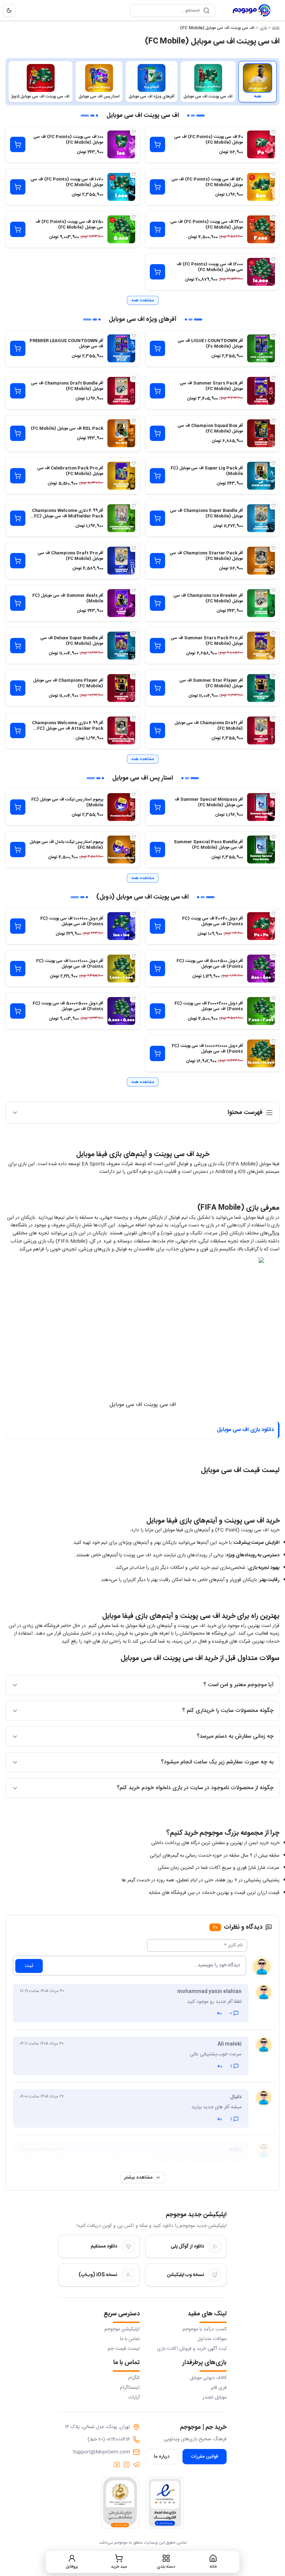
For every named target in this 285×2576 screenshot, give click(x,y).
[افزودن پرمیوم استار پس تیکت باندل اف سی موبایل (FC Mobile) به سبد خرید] (18, 850)
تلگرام (134, 2378)
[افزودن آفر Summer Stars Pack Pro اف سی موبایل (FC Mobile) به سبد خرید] (157, 646)
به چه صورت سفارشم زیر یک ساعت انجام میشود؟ (217, 1762)
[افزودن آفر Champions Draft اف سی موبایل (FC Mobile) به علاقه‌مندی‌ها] (274, 718)
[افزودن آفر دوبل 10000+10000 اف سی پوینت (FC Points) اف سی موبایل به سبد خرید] (157, 1053)
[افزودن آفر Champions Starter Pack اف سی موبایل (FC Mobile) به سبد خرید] (157, 561)
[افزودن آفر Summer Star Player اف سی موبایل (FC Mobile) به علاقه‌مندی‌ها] (274, 675)
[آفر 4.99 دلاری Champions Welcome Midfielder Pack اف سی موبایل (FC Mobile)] (121, 518)
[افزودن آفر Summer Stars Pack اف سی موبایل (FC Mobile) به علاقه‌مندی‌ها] (274, 378)
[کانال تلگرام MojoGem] (136, 2465)
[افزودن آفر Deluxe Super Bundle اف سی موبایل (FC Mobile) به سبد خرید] (18, 646)
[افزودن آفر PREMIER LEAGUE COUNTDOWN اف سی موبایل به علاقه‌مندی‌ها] (134, 336)
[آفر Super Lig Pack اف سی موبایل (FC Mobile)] (261, 476)
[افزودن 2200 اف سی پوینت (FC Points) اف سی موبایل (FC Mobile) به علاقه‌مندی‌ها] (274, 217)
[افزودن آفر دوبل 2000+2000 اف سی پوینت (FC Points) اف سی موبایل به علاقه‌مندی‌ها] (274, 998)
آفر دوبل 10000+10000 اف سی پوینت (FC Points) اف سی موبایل (207, 1049)
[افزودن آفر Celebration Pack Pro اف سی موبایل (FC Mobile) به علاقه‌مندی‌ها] (134, 463)
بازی (263, 28)
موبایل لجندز (215, 2397)
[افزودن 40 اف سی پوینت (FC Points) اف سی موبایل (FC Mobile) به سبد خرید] (157, 144)
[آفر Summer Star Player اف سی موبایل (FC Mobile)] (261, 688)
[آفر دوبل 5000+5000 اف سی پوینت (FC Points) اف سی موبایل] (121, 1011)
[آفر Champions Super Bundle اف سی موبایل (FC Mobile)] (261, 518)
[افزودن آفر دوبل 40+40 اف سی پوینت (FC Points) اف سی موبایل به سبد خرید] (157, 926)
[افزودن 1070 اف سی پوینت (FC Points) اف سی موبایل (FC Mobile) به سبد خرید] (18, 187)
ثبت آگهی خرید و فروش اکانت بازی (192, 2349)
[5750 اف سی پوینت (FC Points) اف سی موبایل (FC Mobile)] (121, 229)
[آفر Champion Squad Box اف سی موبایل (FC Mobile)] (261, 433)
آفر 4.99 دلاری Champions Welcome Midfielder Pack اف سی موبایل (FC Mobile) (68, 516)
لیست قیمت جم (124, 2349)
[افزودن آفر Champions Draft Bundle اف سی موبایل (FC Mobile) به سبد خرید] (18, 391)
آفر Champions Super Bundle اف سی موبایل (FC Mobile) (206, 513)
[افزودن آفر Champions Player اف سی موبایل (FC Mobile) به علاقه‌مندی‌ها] (134, 675)
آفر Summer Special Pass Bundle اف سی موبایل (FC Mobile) (208, 845)
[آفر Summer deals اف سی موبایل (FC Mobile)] (121, 603)
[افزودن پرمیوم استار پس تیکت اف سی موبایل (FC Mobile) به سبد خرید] (18, 807)
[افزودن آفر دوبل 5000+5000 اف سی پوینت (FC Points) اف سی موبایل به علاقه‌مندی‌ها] (134, 998)
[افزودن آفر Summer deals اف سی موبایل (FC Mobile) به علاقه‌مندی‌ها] (134, 591)
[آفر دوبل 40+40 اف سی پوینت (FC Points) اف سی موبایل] (261, 926)
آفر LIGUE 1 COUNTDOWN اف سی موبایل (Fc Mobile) (210, 343)
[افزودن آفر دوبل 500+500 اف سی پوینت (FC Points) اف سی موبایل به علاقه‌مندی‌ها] (274, 956)
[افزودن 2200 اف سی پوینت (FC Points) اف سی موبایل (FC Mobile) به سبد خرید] (157, 229)
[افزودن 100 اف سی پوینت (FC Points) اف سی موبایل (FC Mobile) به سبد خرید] (18, 144)
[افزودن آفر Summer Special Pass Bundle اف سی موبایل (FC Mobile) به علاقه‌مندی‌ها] (274, 837)
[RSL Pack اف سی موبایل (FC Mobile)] (121, 433)
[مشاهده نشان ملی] (120, 2503)
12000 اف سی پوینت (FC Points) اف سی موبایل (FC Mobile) (210, 267)
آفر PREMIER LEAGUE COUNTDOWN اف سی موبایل (66, 343)
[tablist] (142, 82)
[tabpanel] (142, 601)
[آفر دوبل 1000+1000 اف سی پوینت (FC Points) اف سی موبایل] (121, 969)
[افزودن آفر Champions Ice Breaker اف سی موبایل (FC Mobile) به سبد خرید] (157, 603)
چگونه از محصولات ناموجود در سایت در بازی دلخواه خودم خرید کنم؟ (195, 1788)
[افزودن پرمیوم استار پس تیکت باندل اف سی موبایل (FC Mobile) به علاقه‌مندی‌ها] (134, 837)
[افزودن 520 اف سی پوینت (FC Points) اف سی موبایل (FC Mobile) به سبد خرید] (157, 187)
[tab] (258, 82)
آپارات (134, 2397)
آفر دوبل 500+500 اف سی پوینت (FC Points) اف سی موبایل (210, 964)
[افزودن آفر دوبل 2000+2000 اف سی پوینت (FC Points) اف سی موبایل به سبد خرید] (157, 1011)
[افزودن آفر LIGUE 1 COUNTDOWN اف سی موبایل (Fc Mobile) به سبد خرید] (157, 348)
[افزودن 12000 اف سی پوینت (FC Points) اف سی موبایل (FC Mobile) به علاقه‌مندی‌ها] (274, 259)
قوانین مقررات (205, 2457)
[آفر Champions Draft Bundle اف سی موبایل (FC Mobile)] (121, 391)
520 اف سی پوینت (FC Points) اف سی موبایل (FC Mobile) (207, 182)
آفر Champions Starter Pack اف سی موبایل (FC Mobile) (206, 556)
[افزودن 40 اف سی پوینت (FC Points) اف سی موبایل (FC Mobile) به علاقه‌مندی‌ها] (274, 132)
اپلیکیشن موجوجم (122, 2329)
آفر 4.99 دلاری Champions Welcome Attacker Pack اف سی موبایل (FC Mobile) (68, 728)
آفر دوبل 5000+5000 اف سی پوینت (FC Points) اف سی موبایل (68, 1006)
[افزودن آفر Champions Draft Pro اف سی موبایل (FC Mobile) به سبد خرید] (18, 561)
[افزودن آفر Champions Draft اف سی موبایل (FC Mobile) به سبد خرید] (157, 730)
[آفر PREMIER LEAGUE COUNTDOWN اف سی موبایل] (121, 348)
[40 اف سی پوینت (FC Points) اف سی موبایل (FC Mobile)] (261, 144)
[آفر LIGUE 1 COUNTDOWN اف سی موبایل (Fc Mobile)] (261, 348)
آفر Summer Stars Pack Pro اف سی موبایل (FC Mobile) (207, 641)
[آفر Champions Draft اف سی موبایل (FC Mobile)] (261, 730)
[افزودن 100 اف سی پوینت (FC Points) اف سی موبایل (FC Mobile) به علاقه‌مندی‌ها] (134, 132)
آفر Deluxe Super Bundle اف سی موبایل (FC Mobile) (72, 641)
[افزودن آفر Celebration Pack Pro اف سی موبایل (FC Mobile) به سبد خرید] (18, 476)
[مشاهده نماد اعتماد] (165, 2503)
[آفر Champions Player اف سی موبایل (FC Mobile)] (121, 688)
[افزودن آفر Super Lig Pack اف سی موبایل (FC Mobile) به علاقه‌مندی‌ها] (274, 463)
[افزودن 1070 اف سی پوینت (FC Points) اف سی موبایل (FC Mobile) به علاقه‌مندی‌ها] (134, 174)
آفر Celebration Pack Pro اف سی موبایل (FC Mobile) (70, 471)
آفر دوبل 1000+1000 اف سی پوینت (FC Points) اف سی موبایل (70, 964)
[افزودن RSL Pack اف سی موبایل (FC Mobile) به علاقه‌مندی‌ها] (134, 421)
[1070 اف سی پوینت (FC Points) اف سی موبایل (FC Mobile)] (121, 187)
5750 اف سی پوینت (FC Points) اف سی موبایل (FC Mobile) (69, 224)
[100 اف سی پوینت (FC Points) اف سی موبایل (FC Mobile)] (121, 144)
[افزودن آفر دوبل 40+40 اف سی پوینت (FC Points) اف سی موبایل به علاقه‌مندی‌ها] (274, 914)
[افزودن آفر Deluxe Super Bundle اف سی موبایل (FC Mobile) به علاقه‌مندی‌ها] (134, 633)
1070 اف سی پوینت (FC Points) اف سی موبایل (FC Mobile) (67, 182)
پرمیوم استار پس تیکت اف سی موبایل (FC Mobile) (67, 802)
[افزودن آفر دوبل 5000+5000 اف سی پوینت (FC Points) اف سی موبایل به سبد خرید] (18, 1011)
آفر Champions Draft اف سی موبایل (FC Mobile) (209, 726)
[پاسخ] (219, 2013)
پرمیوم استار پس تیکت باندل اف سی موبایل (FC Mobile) (66, 845)
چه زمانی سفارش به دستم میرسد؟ (235, 1736)
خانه (276, 28)
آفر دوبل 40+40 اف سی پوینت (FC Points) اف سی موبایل (213, 921)
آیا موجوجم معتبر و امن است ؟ (238, 1685)
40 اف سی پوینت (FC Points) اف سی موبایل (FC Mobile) (209, 140)
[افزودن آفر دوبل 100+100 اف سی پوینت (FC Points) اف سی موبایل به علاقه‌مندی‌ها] (134, 914)
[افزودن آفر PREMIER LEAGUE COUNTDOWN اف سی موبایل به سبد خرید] (18, 348)
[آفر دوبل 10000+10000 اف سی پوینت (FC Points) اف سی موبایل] (261, 1053)
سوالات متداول (212, 2339)
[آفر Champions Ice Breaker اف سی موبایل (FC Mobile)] (261, 603)
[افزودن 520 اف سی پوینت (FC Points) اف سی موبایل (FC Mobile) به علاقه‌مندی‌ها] (274, 174)
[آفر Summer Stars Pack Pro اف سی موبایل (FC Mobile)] (261, 646)
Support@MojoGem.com (101, 2452)
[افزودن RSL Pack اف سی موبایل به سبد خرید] (18, 433)
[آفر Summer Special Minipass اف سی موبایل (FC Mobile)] (261, 807)
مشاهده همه (143, 300)
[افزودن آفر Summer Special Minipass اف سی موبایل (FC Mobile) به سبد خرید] (157, 807)
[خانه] (252, 10)
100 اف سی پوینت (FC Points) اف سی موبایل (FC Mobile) (68, 140)
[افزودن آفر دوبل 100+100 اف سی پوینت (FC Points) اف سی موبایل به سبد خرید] (18, 926)
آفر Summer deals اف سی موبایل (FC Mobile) (68, 598)
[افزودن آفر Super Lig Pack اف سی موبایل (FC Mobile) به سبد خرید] (157, 476)
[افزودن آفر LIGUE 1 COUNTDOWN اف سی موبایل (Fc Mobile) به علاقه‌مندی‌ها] (274, 336)
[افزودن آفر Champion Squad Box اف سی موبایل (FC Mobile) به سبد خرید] (157, 433)
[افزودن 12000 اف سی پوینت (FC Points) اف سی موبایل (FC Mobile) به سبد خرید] (157, 272)
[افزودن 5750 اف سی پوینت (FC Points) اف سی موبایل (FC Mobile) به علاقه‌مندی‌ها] (134, 217)
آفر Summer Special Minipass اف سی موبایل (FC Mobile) (209, 802)
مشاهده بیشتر (138, 2178)
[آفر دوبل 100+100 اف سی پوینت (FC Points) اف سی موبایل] (121, 926)
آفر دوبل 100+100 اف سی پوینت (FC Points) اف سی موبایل (72, 921)
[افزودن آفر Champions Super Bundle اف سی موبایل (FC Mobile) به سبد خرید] (157, 518)
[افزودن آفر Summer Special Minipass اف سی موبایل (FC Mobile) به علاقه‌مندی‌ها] (274, 795)
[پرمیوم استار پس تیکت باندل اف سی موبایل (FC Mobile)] (121, 850)
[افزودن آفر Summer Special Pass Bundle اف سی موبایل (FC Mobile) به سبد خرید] (157, 850)
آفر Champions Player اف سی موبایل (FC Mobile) (68, 683)
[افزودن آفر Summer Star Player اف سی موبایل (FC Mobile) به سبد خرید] (157, 688)
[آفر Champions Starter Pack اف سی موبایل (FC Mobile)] (261, 561)
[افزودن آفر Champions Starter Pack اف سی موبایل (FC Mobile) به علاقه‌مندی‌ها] (274, 548)
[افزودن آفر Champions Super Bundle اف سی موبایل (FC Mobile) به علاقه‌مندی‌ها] (274, 506)
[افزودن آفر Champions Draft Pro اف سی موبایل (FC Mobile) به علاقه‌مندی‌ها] (134, 548)
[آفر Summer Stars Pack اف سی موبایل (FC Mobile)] (261, 391)
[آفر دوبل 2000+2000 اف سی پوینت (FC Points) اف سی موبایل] (261, 1011)
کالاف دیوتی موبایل (208, 2378)
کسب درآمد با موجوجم (205, 2329)
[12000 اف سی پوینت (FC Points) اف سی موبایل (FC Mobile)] (261, 272)
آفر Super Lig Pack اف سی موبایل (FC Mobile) (207, 471)
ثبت (29, 1966)
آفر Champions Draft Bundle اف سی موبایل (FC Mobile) (67, 386)
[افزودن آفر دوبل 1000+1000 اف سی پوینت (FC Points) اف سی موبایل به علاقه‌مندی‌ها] (134, 956)
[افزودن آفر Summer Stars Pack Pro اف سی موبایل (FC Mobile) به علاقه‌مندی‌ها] (274, 633)
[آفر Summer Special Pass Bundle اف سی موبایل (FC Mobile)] (261, 850)
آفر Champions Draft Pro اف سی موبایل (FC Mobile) (70, 556)
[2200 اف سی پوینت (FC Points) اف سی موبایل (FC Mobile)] (261, 229)
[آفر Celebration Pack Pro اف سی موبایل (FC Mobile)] (121, 476)
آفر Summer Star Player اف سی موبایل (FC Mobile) (211, 683)
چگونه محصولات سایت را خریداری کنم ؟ (228, 1711)
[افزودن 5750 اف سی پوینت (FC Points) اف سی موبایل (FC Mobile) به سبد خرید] (18, 229)
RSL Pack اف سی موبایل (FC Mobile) (67, 428)
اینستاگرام (130, 2388)
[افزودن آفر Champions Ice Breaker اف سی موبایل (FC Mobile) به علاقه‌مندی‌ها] (274, 591)
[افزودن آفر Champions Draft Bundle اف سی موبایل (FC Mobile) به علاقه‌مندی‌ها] (134, 378)
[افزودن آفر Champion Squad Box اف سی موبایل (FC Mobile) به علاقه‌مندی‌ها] (274, 421)
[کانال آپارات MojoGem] (117, 2465)
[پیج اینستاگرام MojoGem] (127, 2465)
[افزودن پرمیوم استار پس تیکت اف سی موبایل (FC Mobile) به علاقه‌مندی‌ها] (134, 795)
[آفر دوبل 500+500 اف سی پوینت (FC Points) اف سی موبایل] (261, 969)
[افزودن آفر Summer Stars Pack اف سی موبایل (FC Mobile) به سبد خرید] (157, 391)
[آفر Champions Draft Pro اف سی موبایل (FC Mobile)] (121, 561)
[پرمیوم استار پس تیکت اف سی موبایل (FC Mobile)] (121, 807)
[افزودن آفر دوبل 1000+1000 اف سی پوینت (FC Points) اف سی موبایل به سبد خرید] (18, 969)
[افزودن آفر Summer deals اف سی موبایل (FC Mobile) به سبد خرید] (18, 603)
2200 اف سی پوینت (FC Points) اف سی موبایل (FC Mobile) (207, 224)
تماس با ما (130, 2339)
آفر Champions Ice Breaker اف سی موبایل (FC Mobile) (208, 598)
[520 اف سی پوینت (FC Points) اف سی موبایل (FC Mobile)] (261, 187)
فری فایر (219, 2388)
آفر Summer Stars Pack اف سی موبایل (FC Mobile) (211, 386)
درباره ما (162, 2457)
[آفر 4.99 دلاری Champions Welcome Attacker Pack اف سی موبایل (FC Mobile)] (121, 730)
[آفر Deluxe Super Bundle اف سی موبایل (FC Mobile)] (121, 646)
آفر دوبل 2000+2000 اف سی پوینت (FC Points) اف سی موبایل (209, 1006)
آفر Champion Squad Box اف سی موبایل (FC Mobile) (210, 428)
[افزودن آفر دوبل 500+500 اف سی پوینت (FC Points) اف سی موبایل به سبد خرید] (157, 969)
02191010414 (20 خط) (109, 2440)
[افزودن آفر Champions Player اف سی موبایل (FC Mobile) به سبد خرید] (18, 688)
